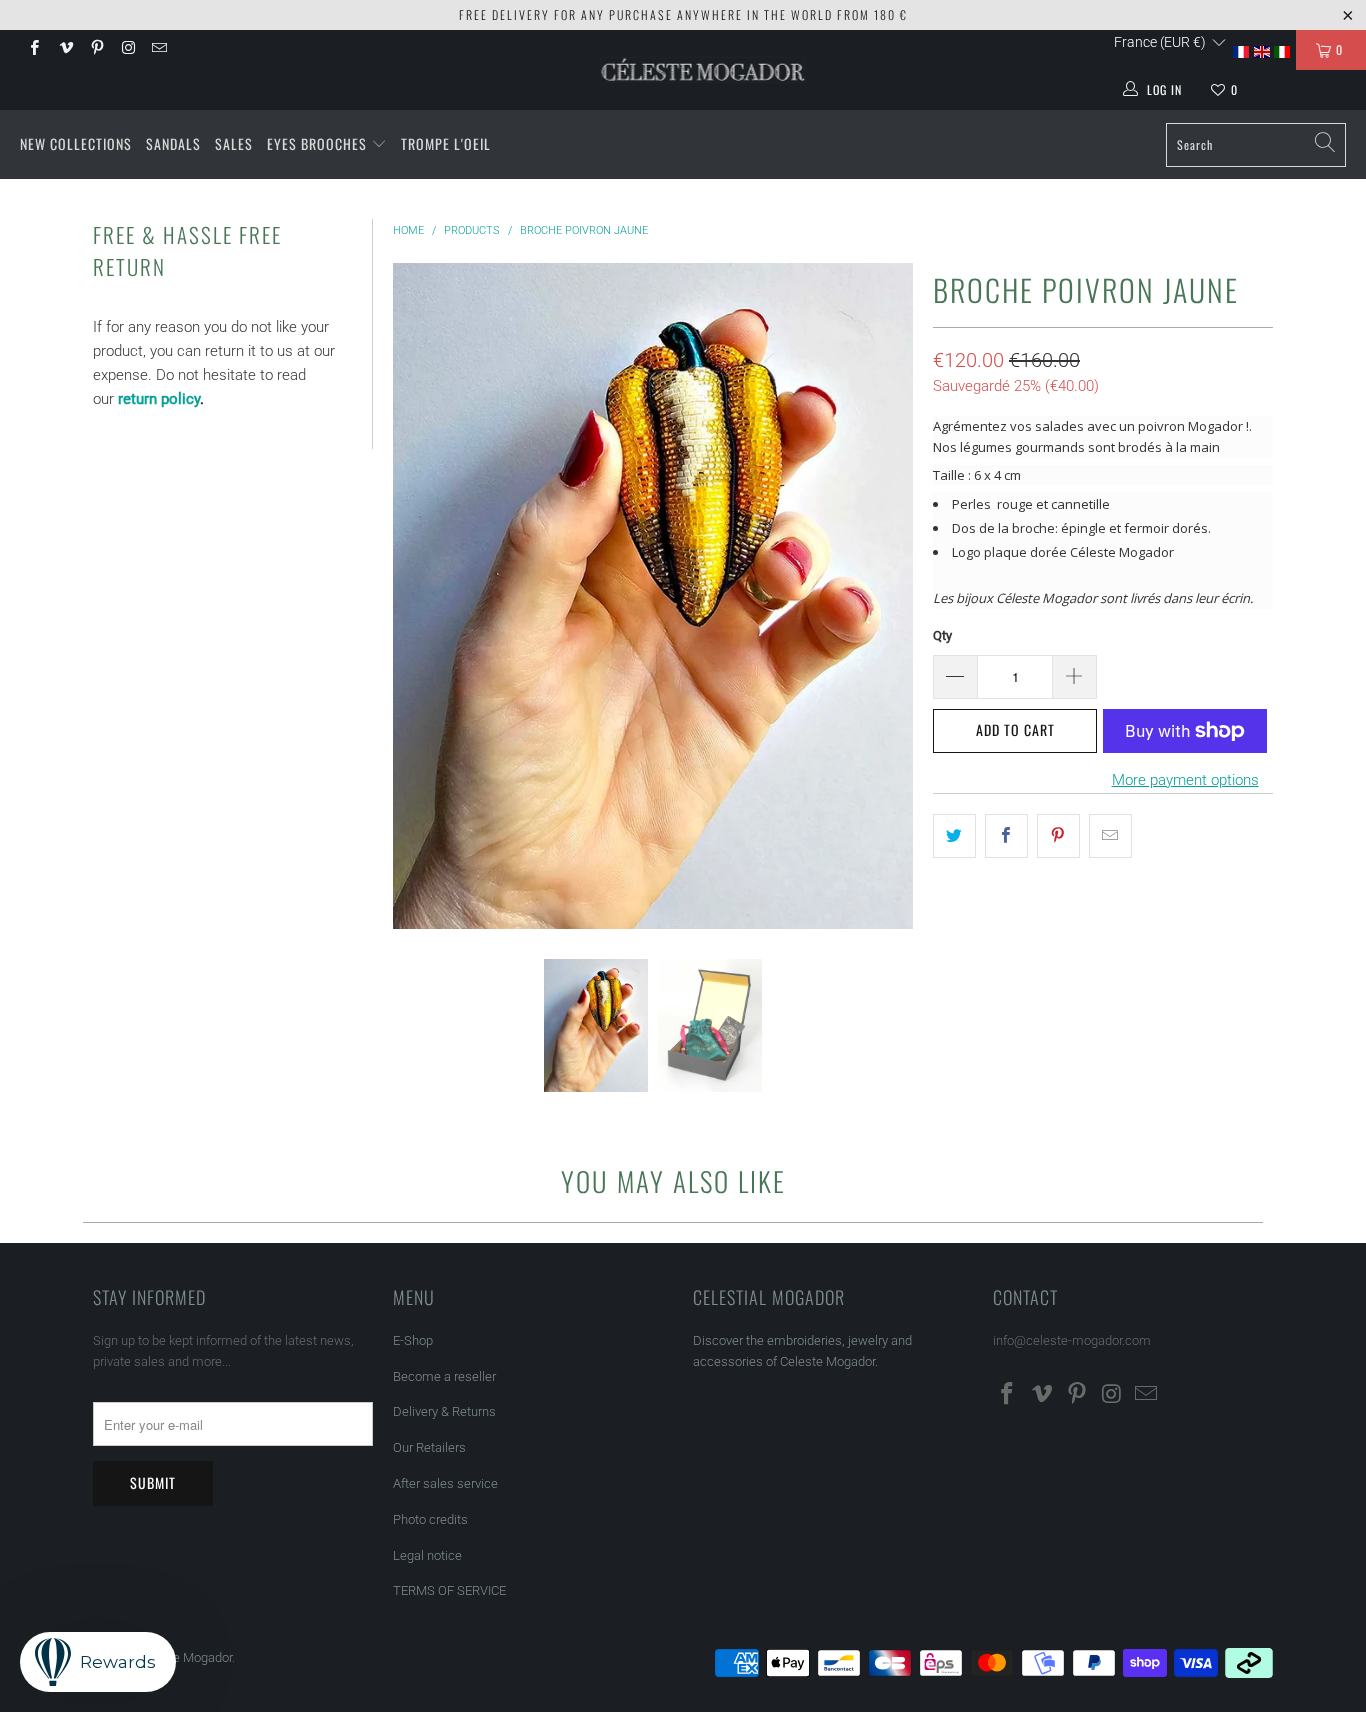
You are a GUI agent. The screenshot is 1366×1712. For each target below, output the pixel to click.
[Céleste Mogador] (703, 70)
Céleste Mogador (184, 1657)
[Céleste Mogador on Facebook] (33, 50)
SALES (234, 143)
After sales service (445, 1483)
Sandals (173, 143)
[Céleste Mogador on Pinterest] (96, 50)
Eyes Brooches (317, 143)
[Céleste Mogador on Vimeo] (64, 50)
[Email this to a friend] (1110, 836)
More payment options (1185, 780)
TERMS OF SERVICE (449, 1590)
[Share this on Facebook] (1006, 836)
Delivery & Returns (444, 1411)
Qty (942, 635)
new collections (76, 143)
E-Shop (413, 1340)
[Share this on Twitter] (954, 836)
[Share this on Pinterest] (1058, 836)
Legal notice (427, 1555)
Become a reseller (444, 1376)
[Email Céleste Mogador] (158, 50)
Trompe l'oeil (446, 143)
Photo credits (430, 1519)
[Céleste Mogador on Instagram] (127, 50)
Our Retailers (429, 1447)
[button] (1170, 42)
